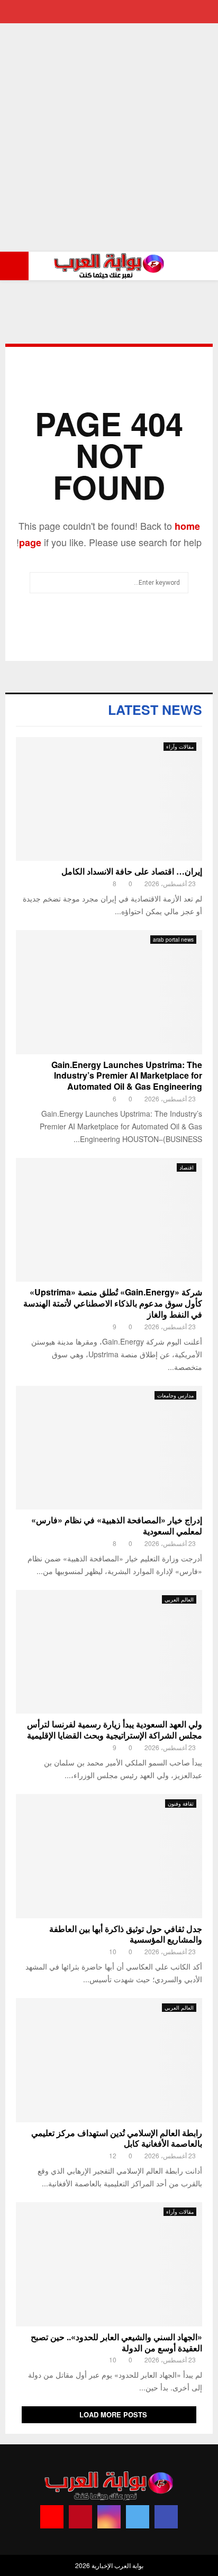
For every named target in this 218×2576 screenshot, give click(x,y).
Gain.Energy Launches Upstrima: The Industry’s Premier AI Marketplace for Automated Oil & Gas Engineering (127, 1076)
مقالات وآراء (180, 747)
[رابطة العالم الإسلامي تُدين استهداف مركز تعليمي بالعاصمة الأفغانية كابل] (109, 2060)
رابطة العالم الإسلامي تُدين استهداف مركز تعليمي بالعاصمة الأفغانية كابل (117, 2138)
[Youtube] (52, 2517)
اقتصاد (187, 1167)
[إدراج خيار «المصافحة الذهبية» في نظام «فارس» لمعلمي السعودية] (109, 1448)
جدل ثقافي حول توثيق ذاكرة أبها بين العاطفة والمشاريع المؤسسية (126, 1934)
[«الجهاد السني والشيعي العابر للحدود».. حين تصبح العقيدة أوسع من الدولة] (109, 2264)
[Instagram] (109, 2517)
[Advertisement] (109, 137)
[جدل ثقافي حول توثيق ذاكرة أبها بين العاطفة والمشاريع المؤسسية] (109, 1856)
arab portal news (173, 940)
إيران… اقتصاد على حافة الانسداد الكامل (132, 871)
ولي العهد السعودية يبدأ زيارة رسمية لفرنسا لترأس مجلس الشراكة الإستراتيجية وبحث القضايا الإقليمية (115, 1729)
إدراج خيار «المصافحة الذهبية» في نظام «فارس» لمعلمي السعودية (117, 1525)
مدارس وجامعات (175, 1395)
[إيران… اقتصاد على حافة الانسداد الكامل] (109, 799)
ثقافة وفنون (181, 1804)
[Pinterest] (80, 2517)
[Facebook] (166, 2517)
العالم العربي (179, 1599)
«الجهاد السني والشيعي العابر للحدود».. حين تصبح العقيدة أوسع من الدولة (116, 2342)
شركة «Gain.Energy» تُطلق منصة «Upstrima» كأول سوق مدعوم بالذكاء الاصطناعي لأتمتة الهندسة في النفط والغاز (113, 1303)
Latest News (155, 710)
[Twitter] (138, 2517)
